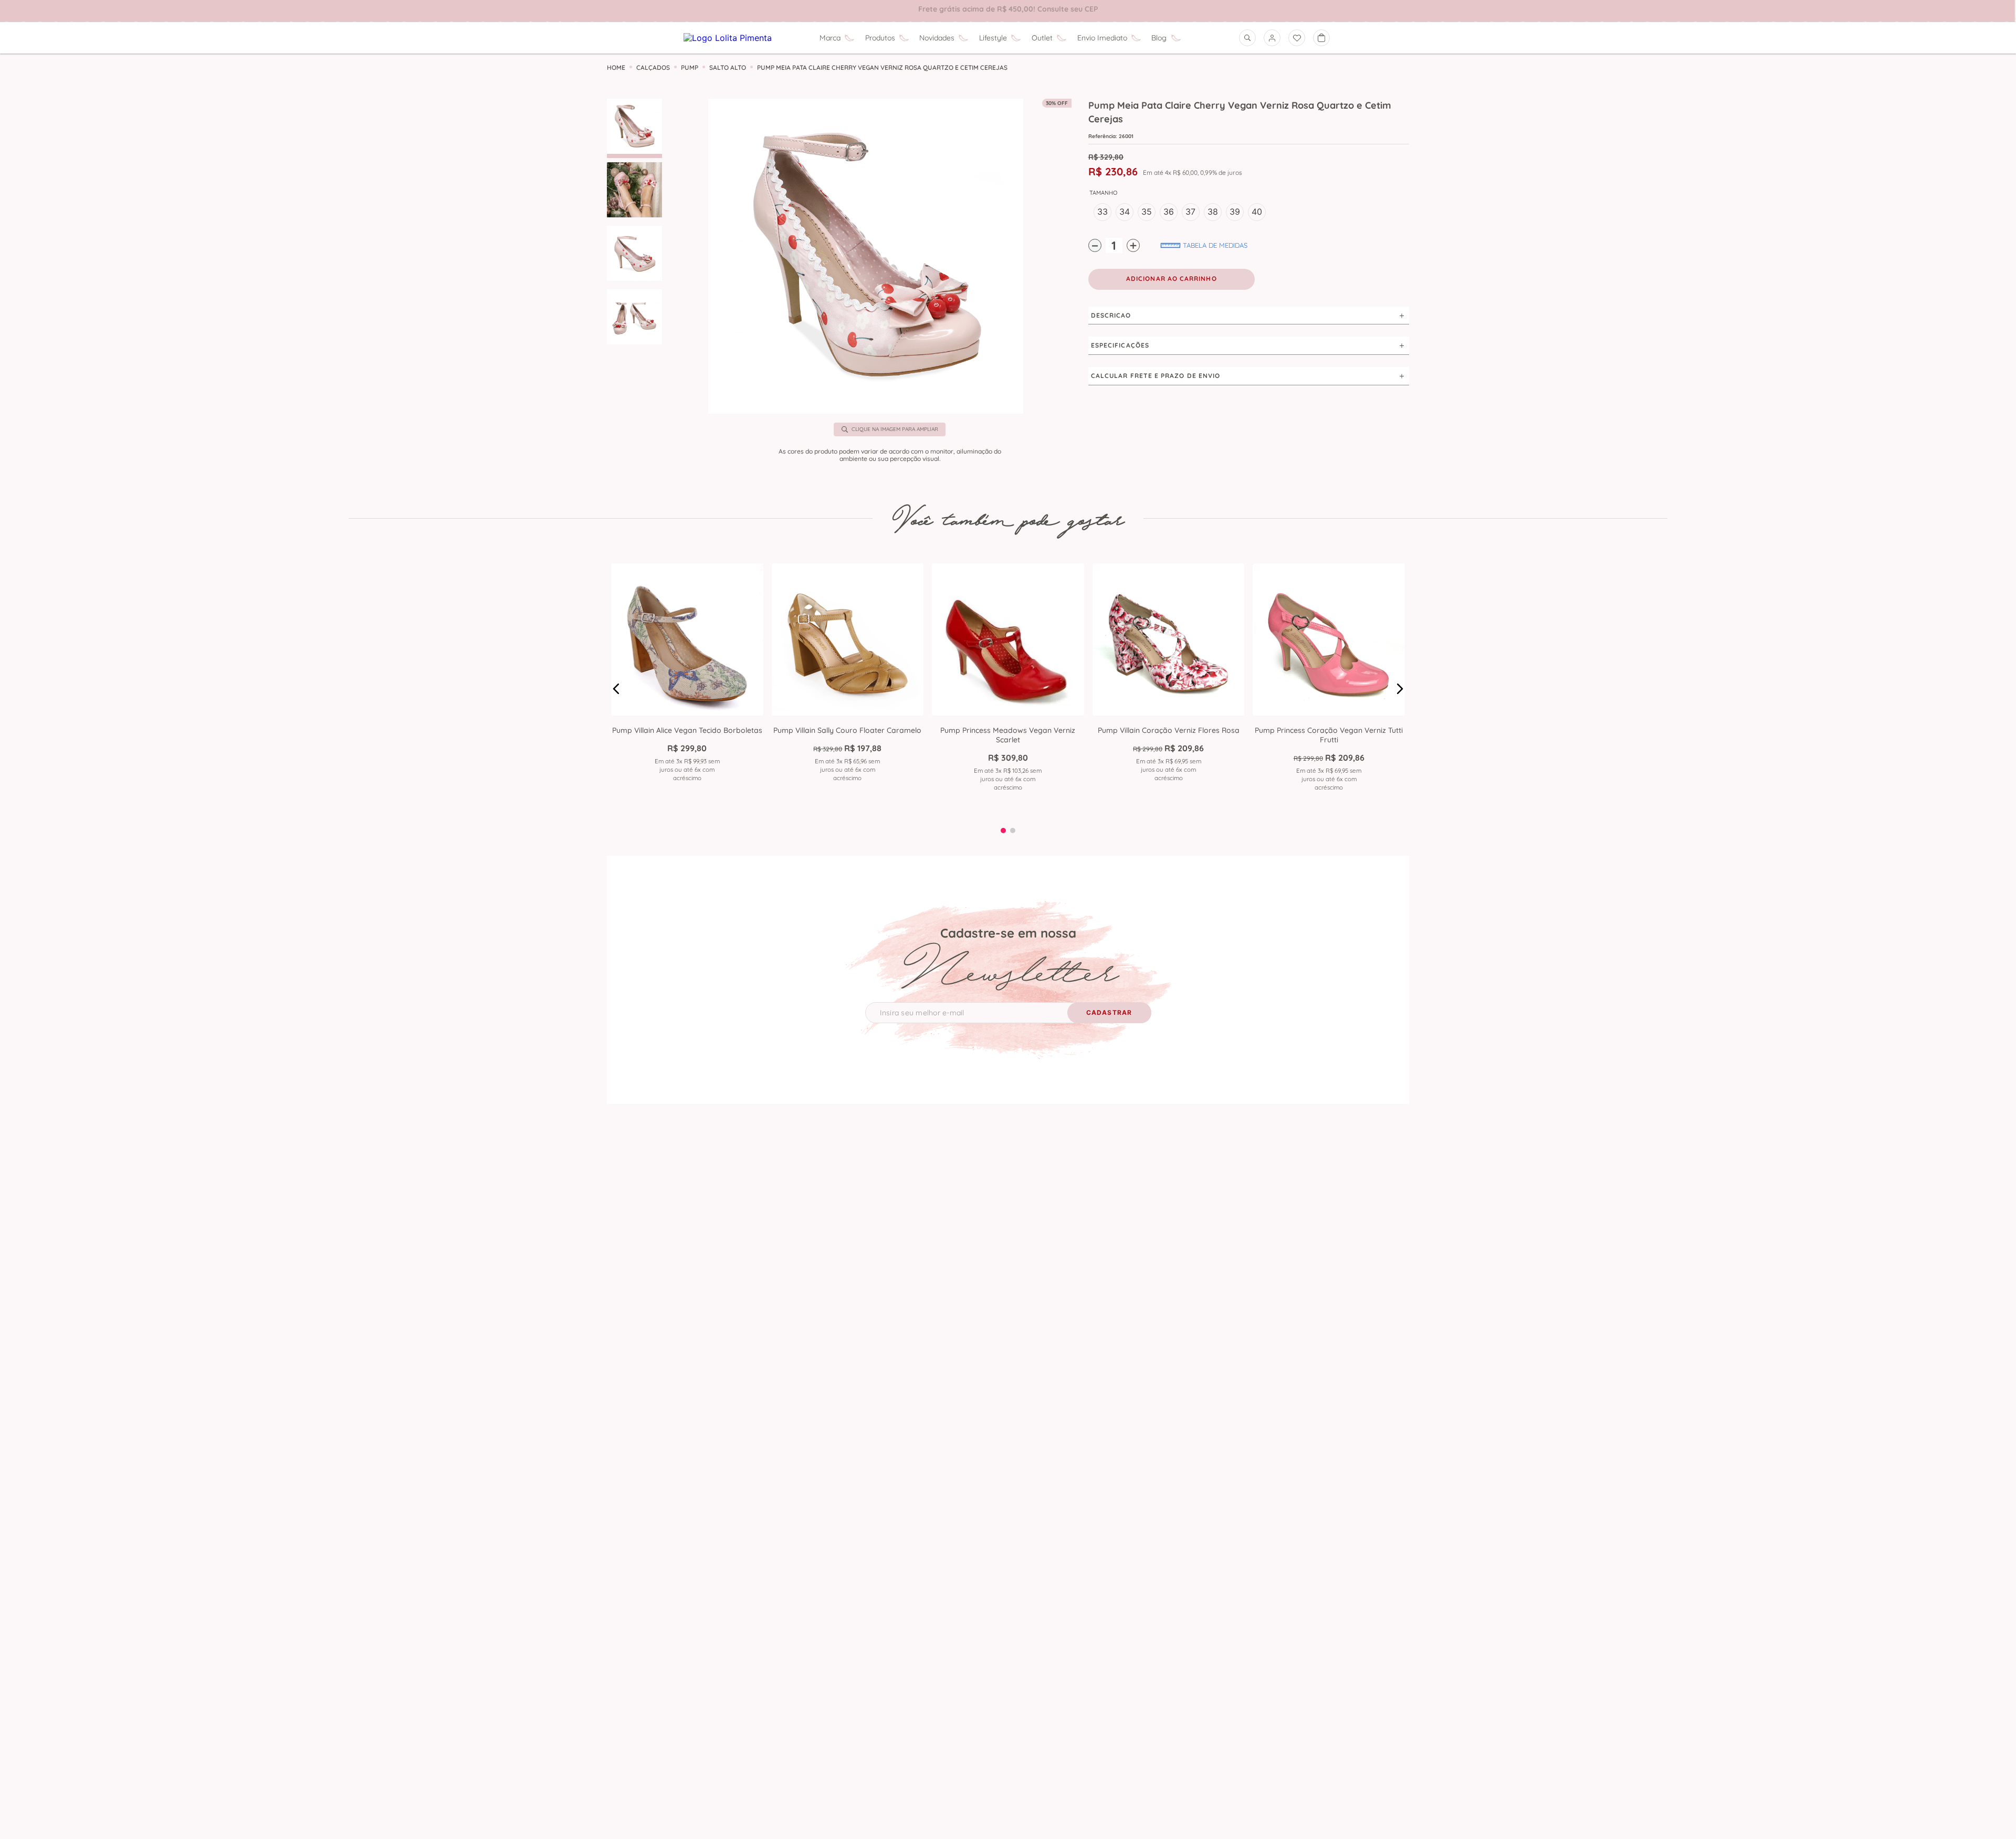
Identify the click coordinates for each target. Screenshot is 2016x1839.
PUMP (690, 68)
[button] (866, 257)
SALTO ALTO (728, 68)
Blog (1159, 38)
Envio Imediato (1102, 38)
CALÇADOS (653, 68)
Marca (830, 38)
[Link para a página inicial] (616, 68)
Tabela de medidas (1215, 245)
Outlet (1042, 38)
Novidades (937, 38)
